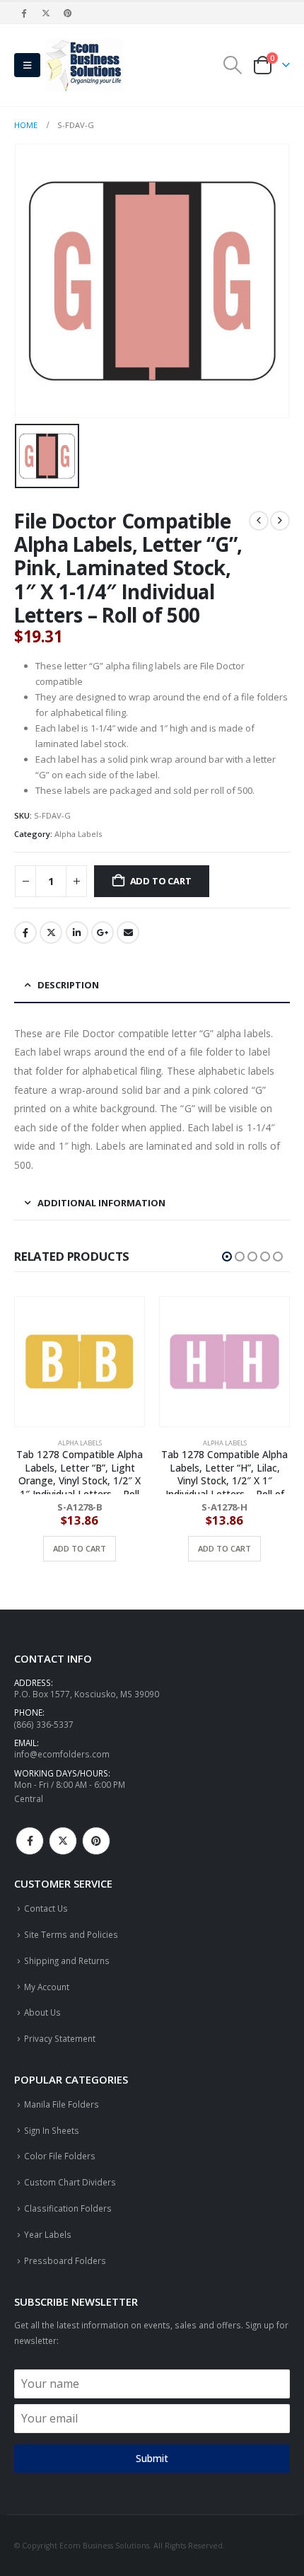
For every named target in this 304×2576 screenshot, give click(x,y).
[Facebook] (24, 13)
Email (128, 932)
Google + (103, 932)
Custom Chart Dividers (70, 2182)
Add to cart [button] (80, 1548)
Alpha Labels (78, 834)
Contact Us (46, 1908)
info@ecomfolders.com (62, 1754)
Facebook (25, 932)
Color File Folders (60, 2156)
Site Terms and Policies (71, 1934)
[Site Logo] (84, 65)
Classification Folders (68, 2208)
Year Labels (48, 2234)
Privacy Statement (60, 2038)
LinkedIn (77, 932)
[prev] (259, 521)
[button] (27, 65)
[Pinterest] (69, 13)
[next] (280, 521)
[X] (46, 13)
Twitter (51, 932)
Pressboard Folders (65, 2260)
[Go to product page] (80, 1362)
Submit (152, 2458)
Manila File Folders (62, 2104)
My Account (47, 1987)
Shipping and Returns (67, 1960)
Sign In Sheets (52, 2130)
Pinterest (96, 1841)
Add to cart (161, 881)
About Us (42, 2012)
